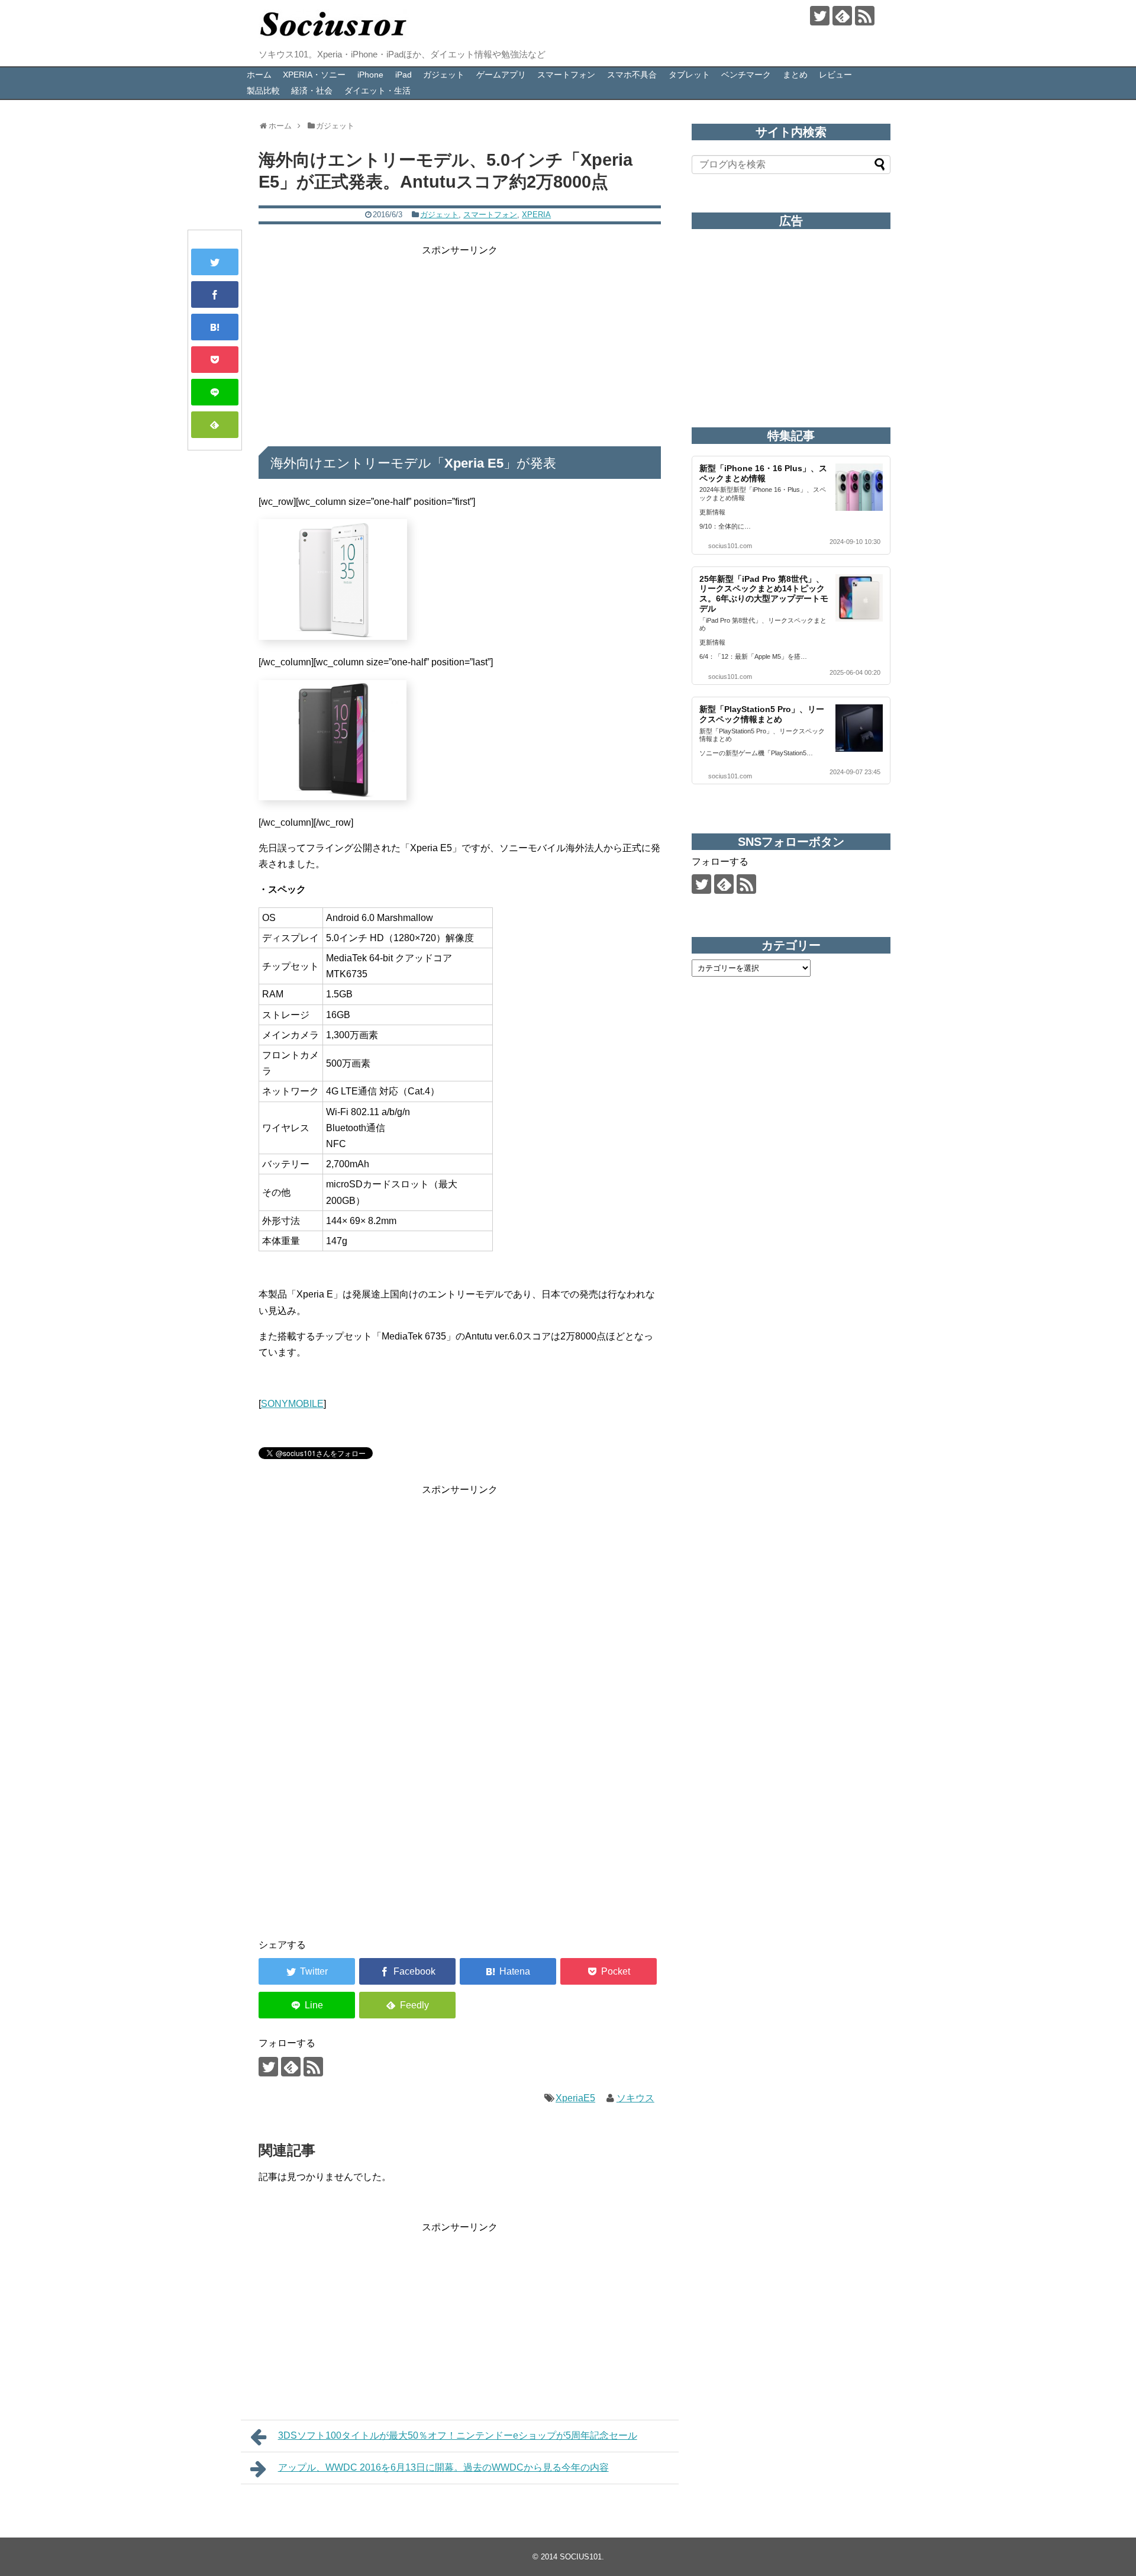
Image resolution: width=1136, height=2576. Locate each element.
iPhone (370, 75)
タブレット (689, 75)
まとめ (795, 75)
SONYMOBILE (292, 1404)
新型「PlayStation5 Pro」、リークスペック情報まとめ (762, 714)
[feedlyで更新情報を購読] (842, 16)
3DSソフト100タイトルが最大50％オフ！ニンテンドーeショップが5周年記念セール (458, 2435)
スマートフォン (566, 75)
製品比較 (263, 91)
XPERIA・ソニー (314, 75)
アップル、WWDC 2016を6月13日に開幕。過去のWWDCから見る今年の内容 (443, 2467)
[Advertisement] (460, 341)
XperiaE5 (575, 2098)
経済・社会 (312, 91)
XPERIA (536, 215)
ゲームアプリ (501, 75)
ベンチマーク (746, 75)
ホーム (259, 75)
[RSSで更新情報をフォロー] (865, 16)
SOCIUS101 (581, 2557)
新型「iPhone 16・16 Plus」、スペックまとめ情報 (763, 473)
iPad (404, 75)
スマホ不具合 (632, 75)
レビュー (835, 75)
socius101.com (730, 546)
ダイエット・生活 (377, 91)
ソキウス (635, 2098)
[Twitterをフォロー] (820, 16)
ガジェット (444, 75)
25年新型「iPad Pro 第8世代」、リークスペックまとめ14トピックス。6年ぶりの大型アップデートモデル (764, 594)
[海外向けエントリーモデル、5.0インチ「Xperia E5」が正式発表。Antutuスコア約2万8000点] (215, 327)
